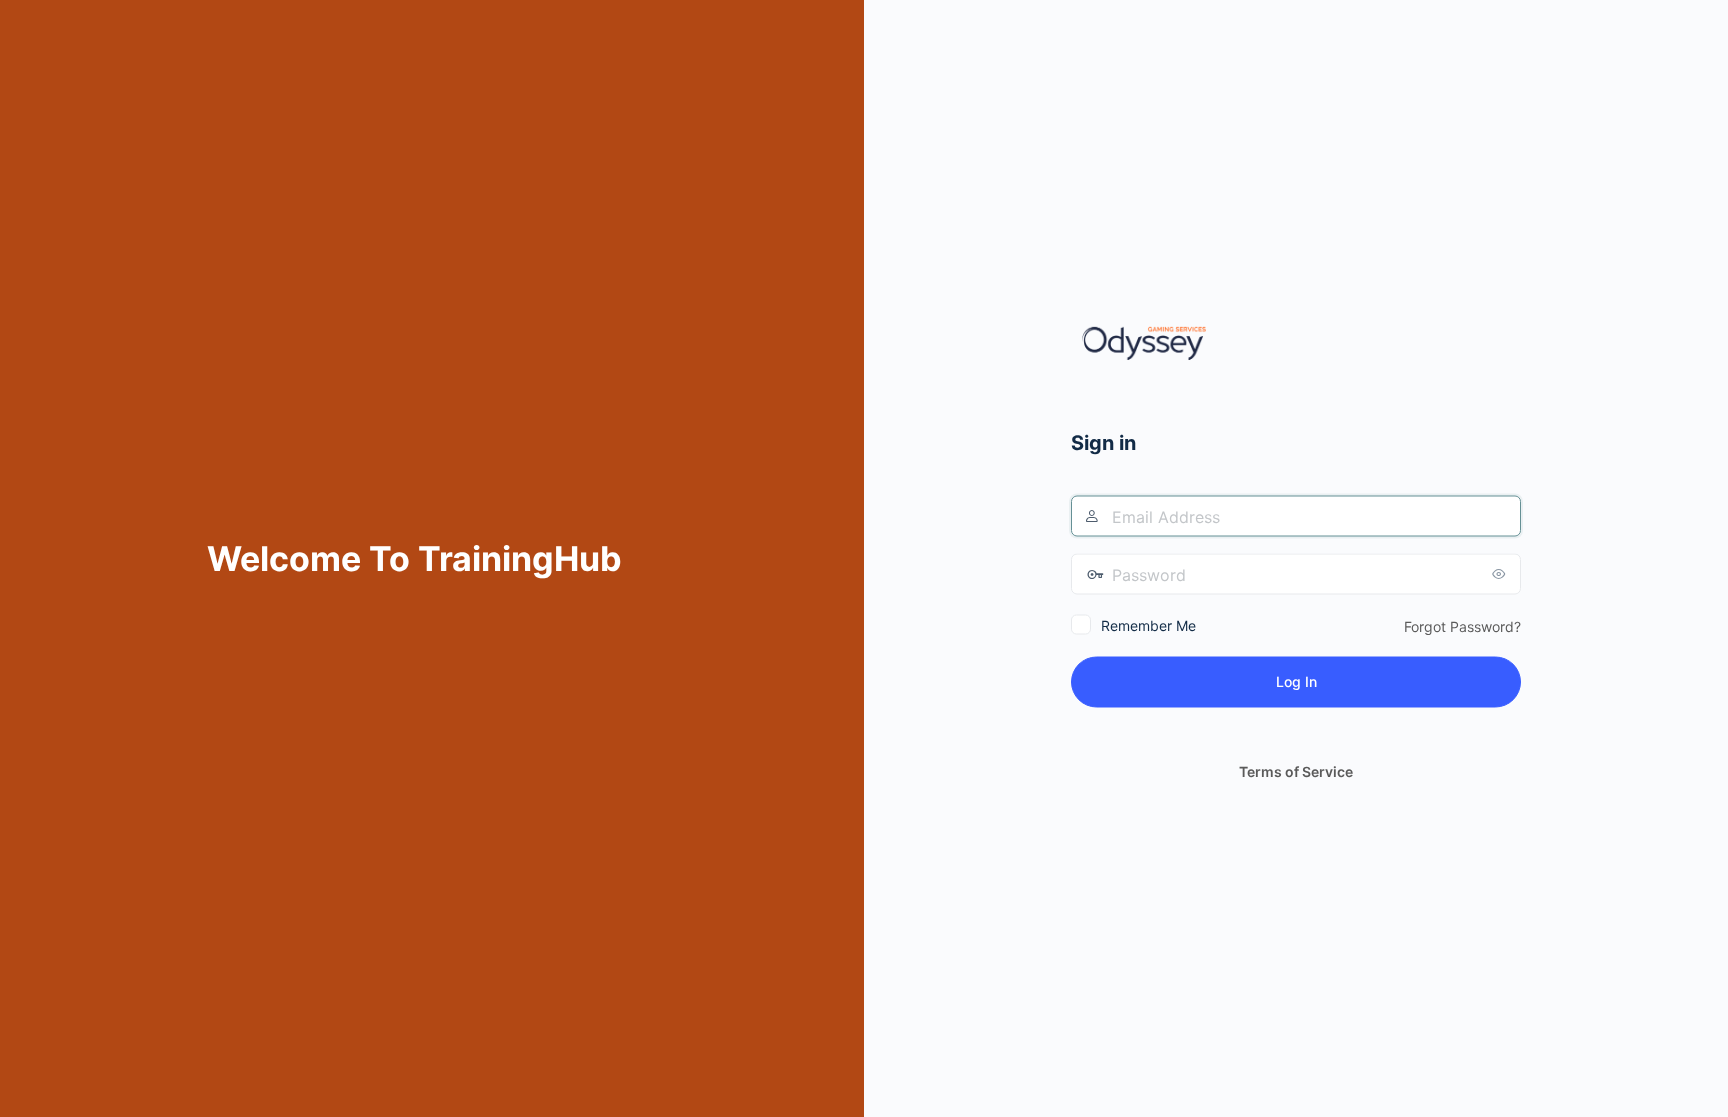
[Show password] (1501, 574)
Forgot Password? (1462, 626)
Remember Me (1148, 625)
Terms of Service (1296, 771)
